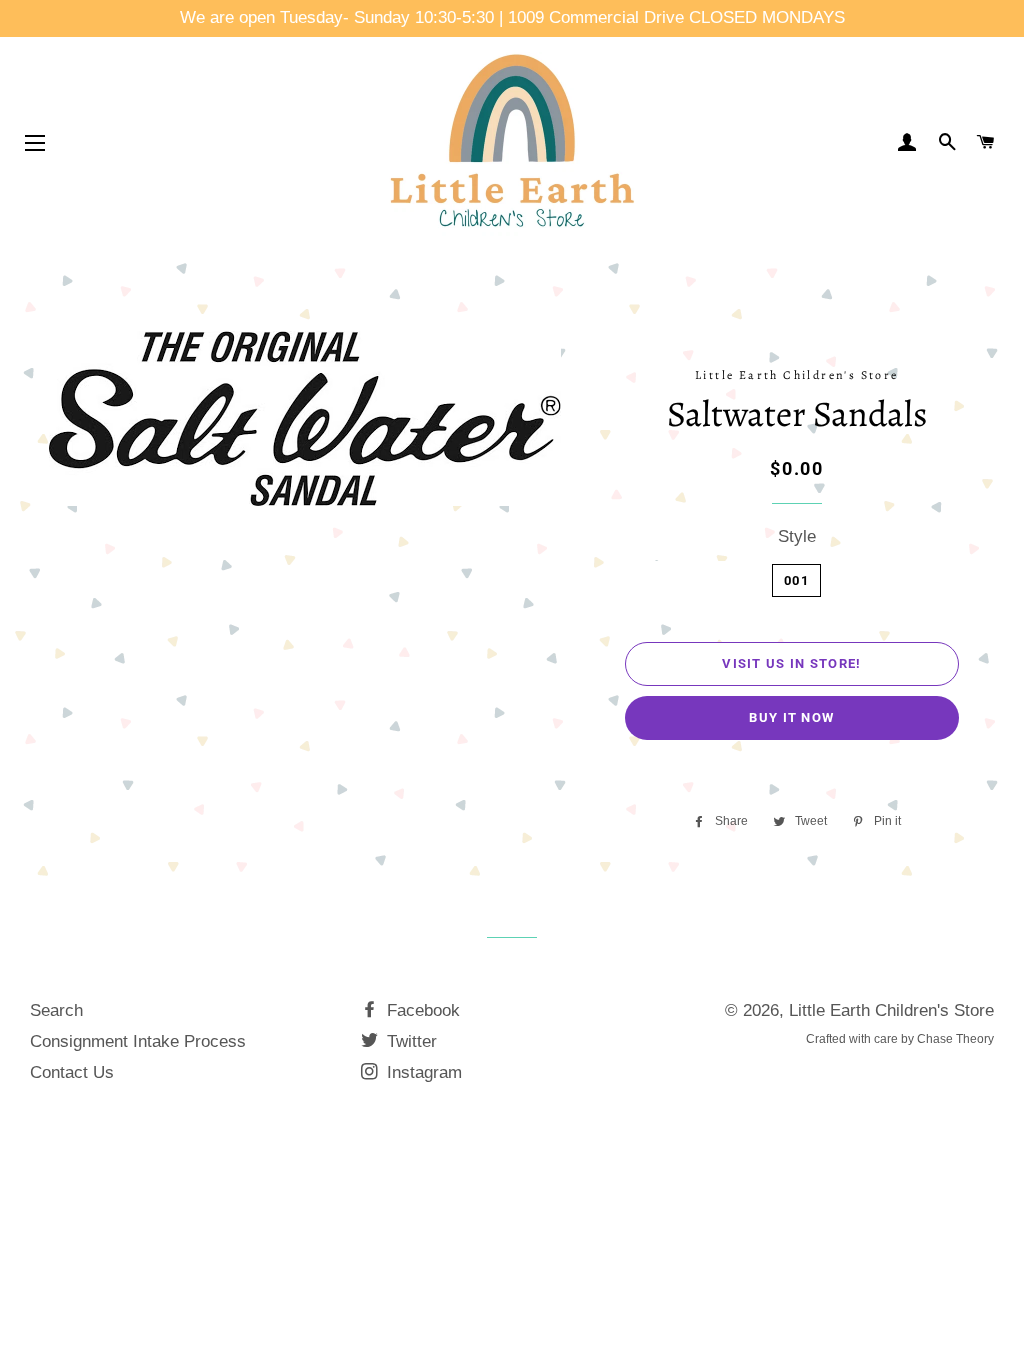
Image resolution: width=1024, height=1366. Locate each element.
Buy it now (791, 717)
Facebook (421, 1010)
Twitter (409, 1041)
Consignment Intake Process (138, 1041)
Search (56, 1010)
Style (797, 536)
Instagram (422, 1072)
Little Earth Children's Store (891, 1010)
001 (796, 580)
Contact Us (72, 1072)
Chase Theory (955, 1039)
